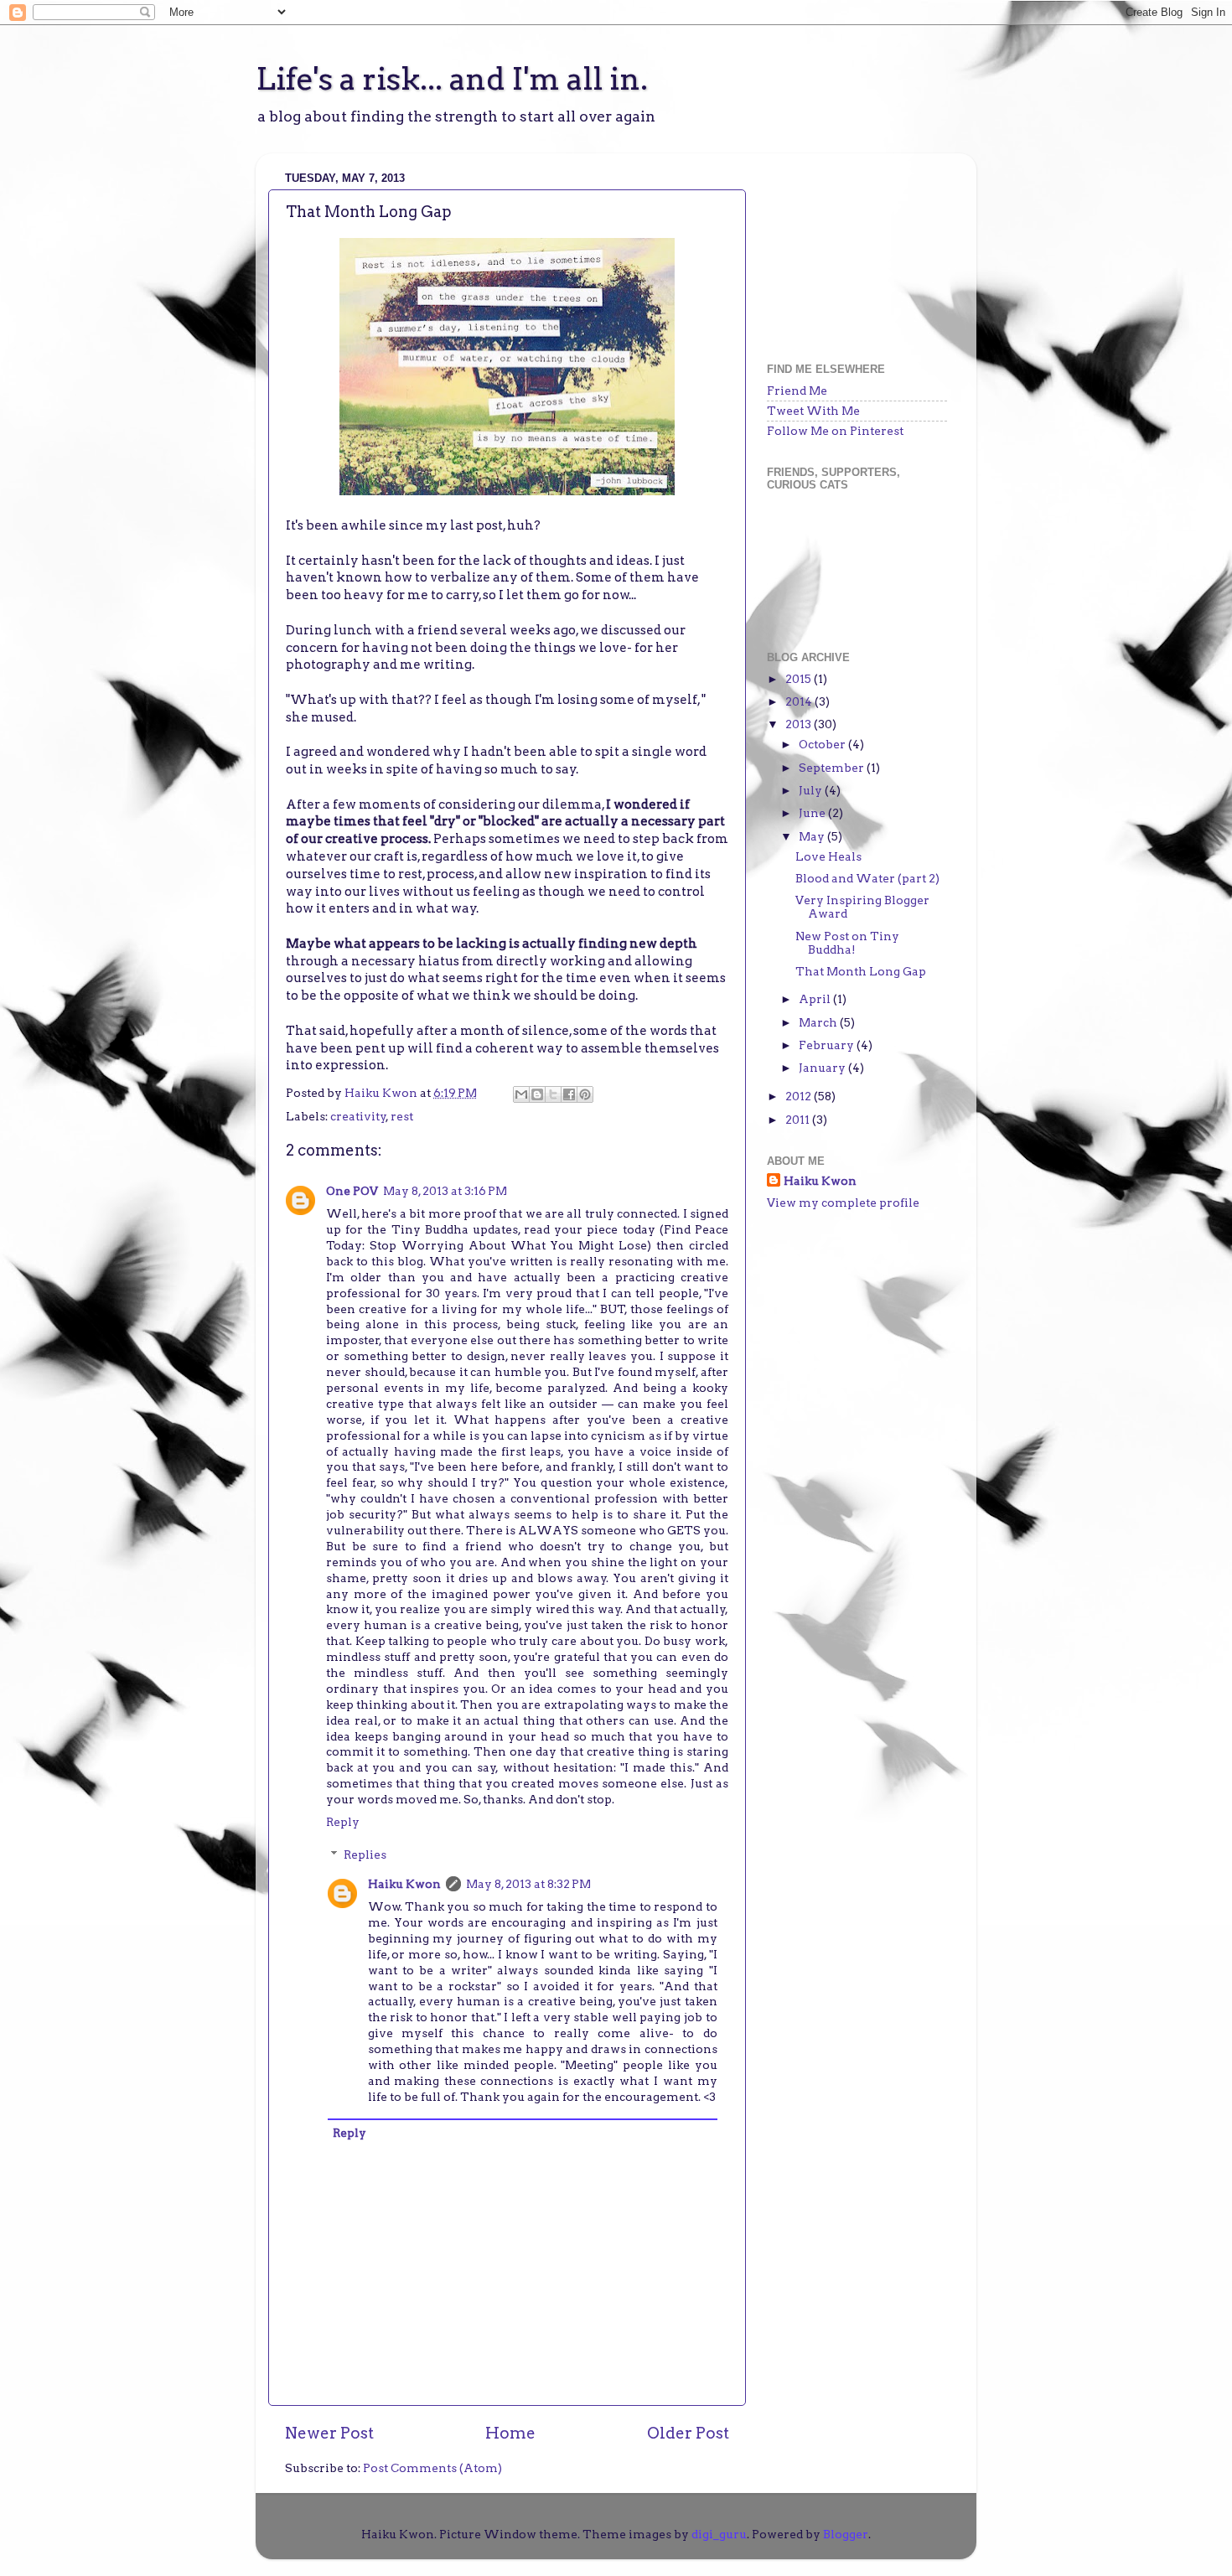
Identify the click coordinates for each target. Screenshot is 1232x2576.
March (819, 1022)
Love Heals (828, 856)
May (813, 836)
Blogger (846, 2534)
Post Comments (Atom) (432, 2468)
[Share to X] (553, 1094)
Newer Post (329, 2433)
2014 (800, 701)
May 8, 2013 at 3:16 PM (445, 1191)
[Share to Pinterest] (585, 1094)
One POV (352, 1191)
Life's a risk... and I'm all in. (452, 79)
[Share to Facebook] (569, 1094)
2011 (799, 1120)
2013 (800, 724)
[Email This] (521, 1094)
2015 (800, 679)
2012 (800, 1096)
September (833, 768)
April (816, 999)
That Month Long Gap (861, 971)
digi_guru (719, 2534)
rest (402, 1116)
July (812, 790)
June (813, 813)
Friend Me (797, 391)
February (828, 1045)
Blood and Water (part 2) (867, 878)
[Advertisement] (851, 250)
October (823, 744)
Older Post (688, 2433)
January (823, 1068)
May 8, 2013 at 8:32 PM (528, 1884)
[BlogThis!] (537, 1094)
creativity (358, 1116)
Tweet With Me (813, 411)
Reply (343, 1822)
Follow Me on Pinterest (835, 431)
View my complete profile (843, 1203)
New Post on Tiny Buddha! (847, 943)
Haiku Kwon (382, 1093)
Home (510, 2433)
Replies (365, 1854)
